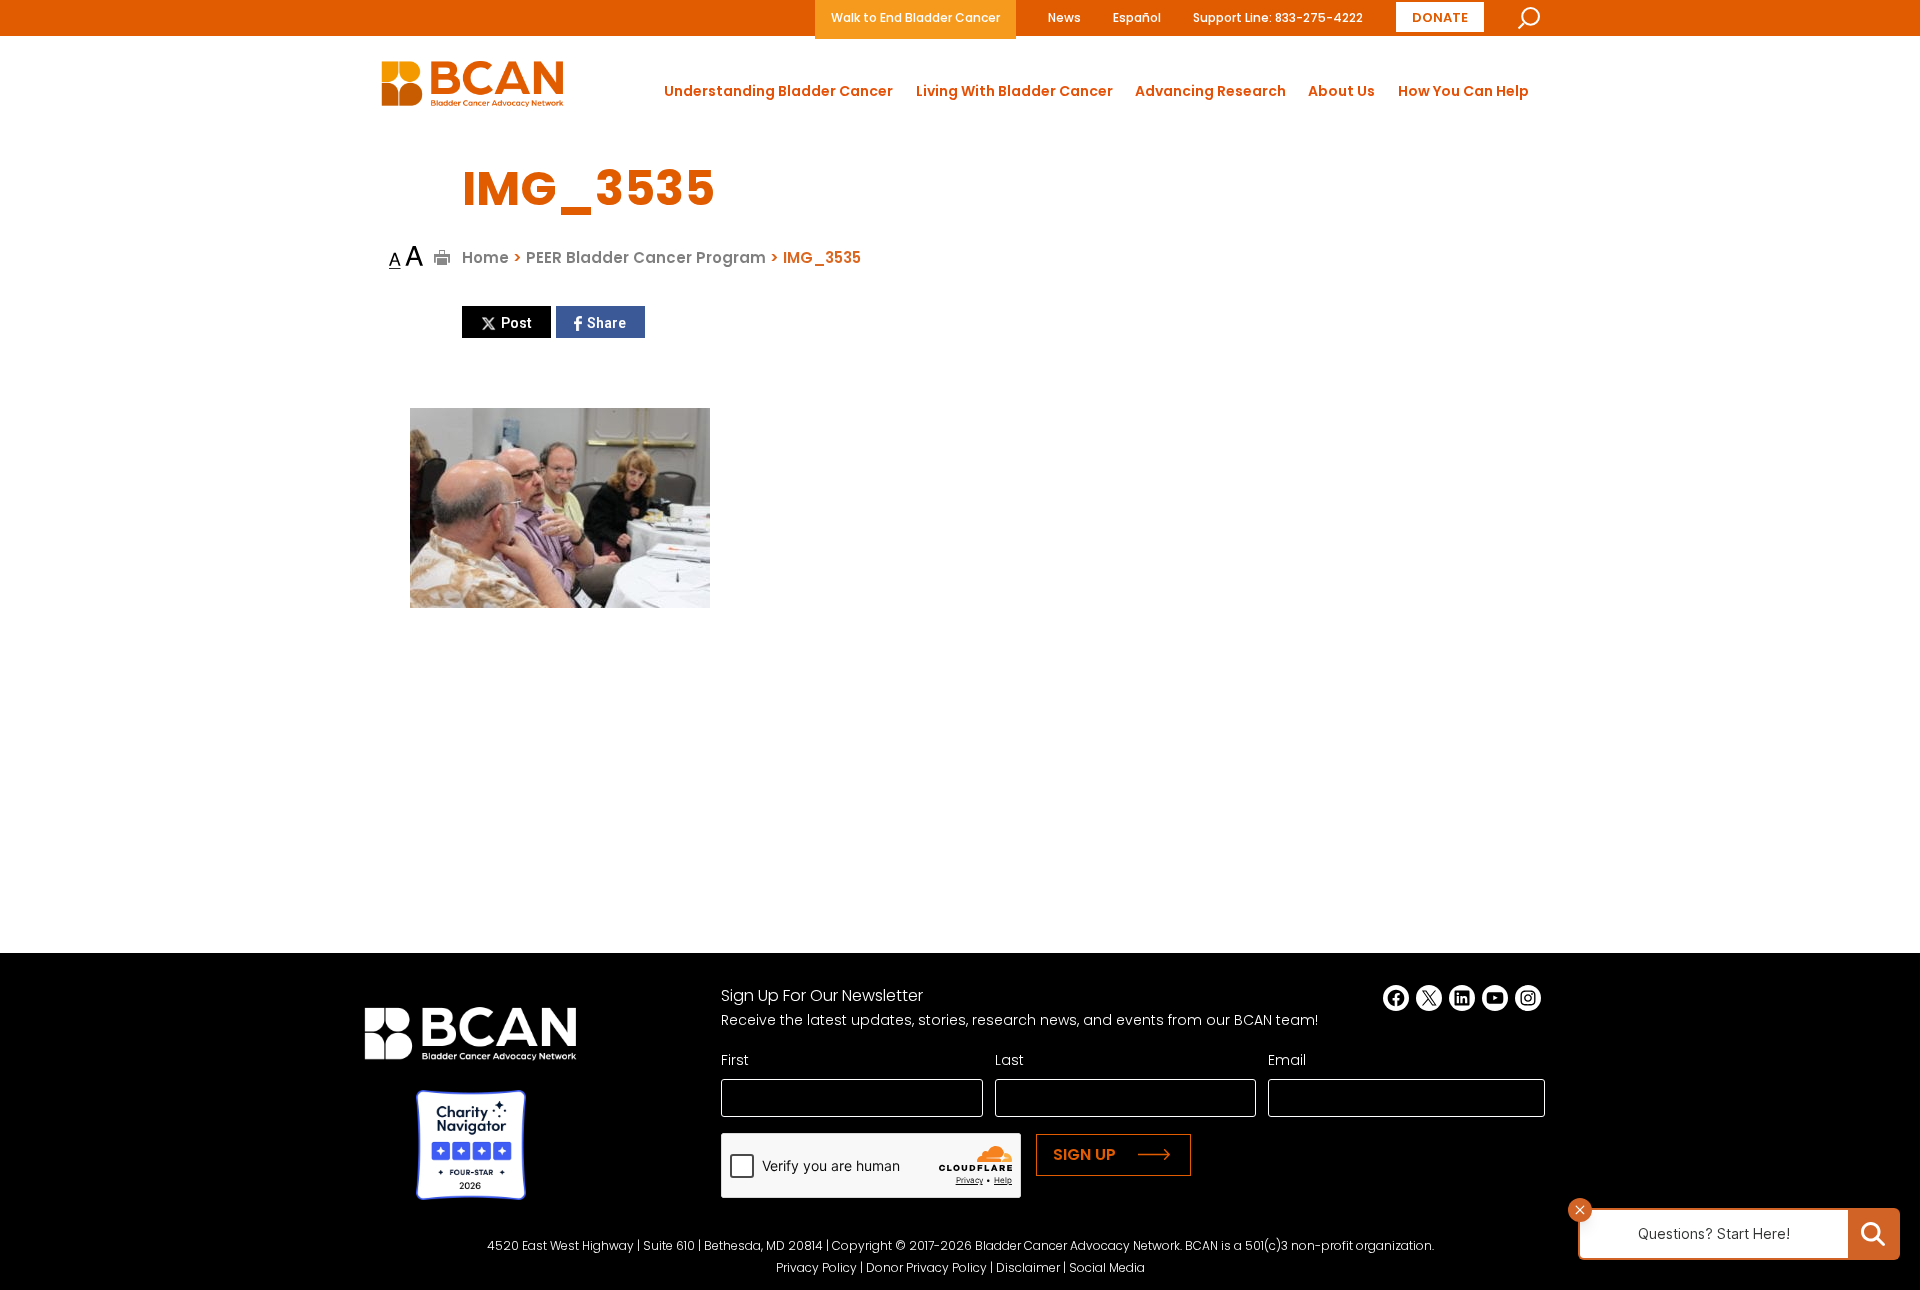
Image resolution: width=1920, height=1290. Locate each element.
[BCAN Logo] (470, 1039)
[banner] (472, 89)
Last (1009, 1060)
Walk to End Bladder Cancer (915, 17)
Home (485, 257)
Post (516, 323)
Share (606, 323)
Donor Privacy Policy (926, 1267)
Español (1137, 17)
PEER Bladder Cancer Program (646, 257)
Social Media (1107, 1267)
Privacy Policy (816, 1267)
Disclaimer (1028, 1267)
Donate (1440, 17)
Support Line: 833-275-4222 (1278, 17)
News (1064, 17)
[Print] (442, 257)
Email (1287, 1060)
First (735, 1060)
